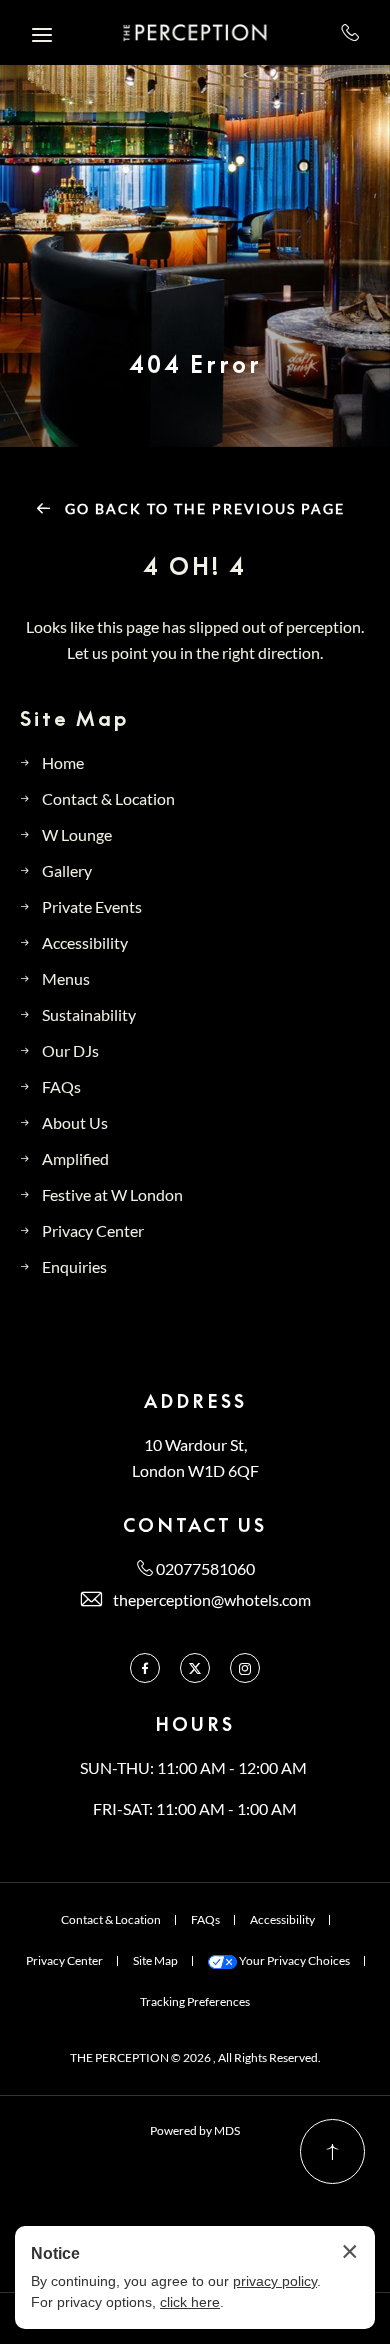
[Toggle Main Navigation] (42, 35)
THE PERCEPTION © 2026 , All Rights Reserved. (195, 2057)
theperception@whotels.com (212, 1599)
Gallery (67, 870)
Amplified (75, 1158)
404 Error (195, 364)
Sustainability (89, 1014)
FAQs (61, 1086)
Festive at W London (112, 1194)
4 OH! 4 (195, 566)
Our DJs (70, 1050)
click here (190, 2302)
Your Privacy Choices (293, 1960)
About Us (75, 1122)
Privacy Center (93, 1230)
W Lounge (77, 834)
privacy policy (275, 2281)
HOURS (195, 1724)
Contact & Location (108, 798)
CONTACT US (195, 1525)
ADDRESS (195, 1401)
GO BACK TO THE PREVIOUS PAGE (202, 508)
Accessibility (85, 942)
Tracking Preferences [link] (195, 2001)
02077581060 (350, 32)
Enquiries (74, 1266)
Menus (66, 978)
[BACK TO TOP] (332, 2151)
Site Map (74, 718)
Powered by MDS (195, 2130)
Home (63, 762)
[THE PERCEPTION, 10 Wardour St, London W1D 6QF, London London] (195, 33)
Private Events (92, 906)
